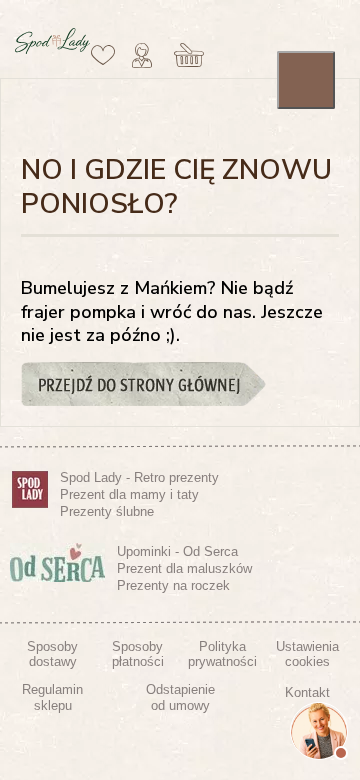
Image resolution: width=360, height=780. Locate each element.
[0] (103, 55)
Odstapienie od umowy (180, 697)
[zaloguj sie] (142, 55)
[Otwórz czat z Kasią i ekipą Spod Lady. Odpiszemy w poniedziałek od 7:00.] (319, 731)
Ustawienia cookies (307, 654)
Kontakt (307, 692)
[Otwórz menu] (306, 80)
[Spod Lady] (52, 50)
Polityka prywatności (222, 654)
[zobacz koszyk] (189, 55)
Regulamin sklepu (52, 697)
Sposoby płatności (138, 654)
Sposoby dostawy (52, 654)
